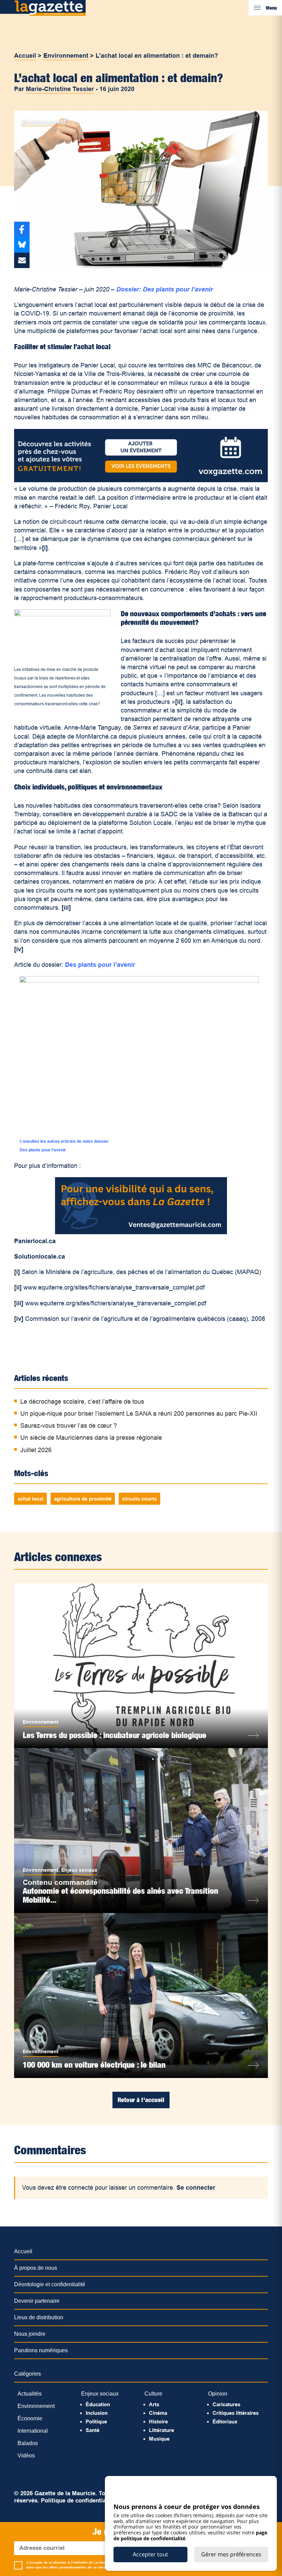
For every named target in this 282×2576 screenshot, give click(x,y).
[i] (45, 548)
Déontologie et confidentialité (50, 2284)
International (33, 2431)
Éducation (98, 2404)
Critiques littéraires (236, 2413)
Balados (28, 2443)
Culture (153, 2394)
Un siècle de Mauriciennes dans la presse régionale (91, 1438)
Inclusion (97, 2413)
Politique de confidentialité (78, 2501)
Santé (93, 2430)
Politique (96, 2422)
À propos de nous (36, 2268)
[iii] (66, 908)
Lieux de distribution (39, 2317)
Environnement (66, 56)
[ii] (179, 702)
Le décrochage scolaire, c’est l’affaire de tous (82, 1402)
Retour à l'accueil (141, 2100)
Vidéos (26, 2456)
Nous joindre (30, 2334)
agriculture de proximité (83, 1499)
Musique (159, 2439)
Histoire (158, 2422)
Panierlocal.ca (37, 1241)
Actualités (30, 2394)
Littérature (161, 2430)
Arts (154, 2404)
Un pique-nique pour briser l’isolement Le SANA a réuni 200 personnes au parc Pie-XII (139, 1414)
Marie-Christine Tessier (60, 89)
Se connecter (196, 2188)
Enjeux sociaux (79, 1870)
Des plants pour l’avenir (100, 965)
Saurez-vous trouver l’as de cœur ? (69, 1426)
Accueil (25, 56)
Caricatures (226, 2404)
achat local (30, 1499)
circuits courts (139, 1499)
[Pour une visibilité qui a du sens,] (141, 1232)
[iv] (19, 949)
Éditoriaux (225, 2422)
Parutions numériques (41, 2350)
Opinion (218, 2394)
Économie (30, 2418)
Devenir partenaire (37, 2301)
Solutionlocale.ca (40, 1257)
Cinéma (158, 2413)
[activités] (141, 480)
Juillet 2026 (36, 1450)
